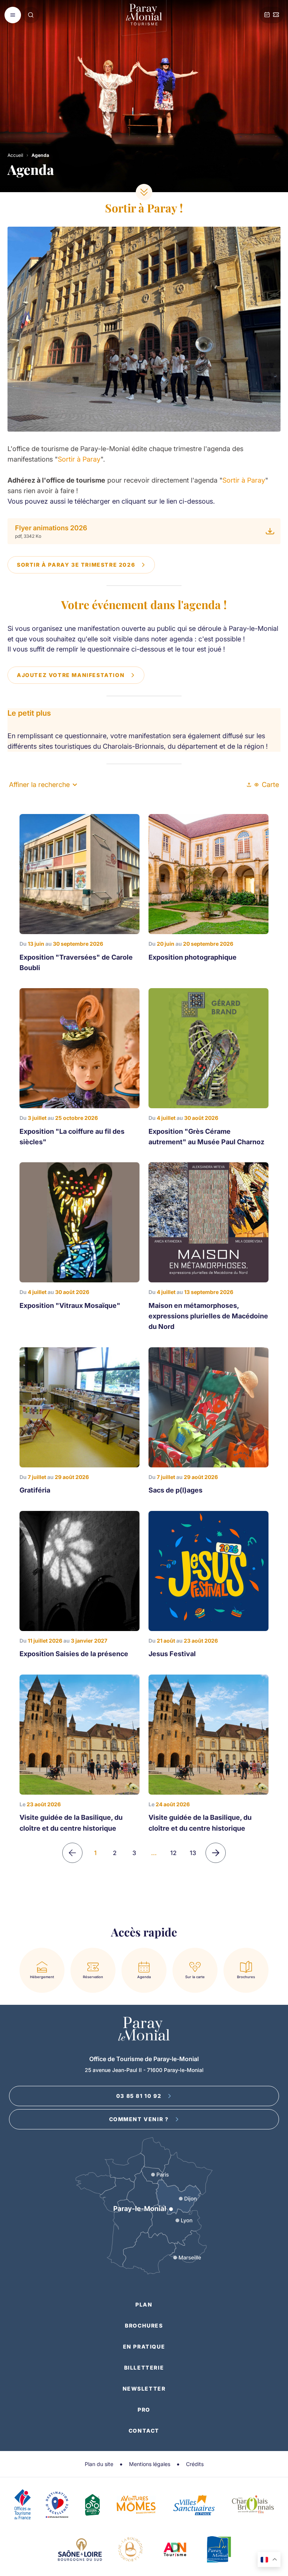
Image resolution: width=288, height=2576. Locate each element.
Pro (144, 2410)
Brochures (144, 2325)
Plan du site (99, 2464)
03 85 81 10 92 (139, 2096)
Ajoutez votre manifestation (71, 675)
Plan (144, 2304)
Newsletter (144, 2389)
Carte (270, 785)
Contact (144, 2431)
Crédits (195, 2464)
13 (193, 1853)
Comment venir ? (139, 2119)
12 (173, 1853)
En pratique (144, 2347)
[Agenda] (267, 15)
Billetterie (144, 2368)
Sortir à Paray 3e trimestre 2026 (76, 565)
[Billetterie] (276, 15)
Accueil (15, 155)
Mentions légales (150, 2464)
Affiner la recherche (39, 785)
